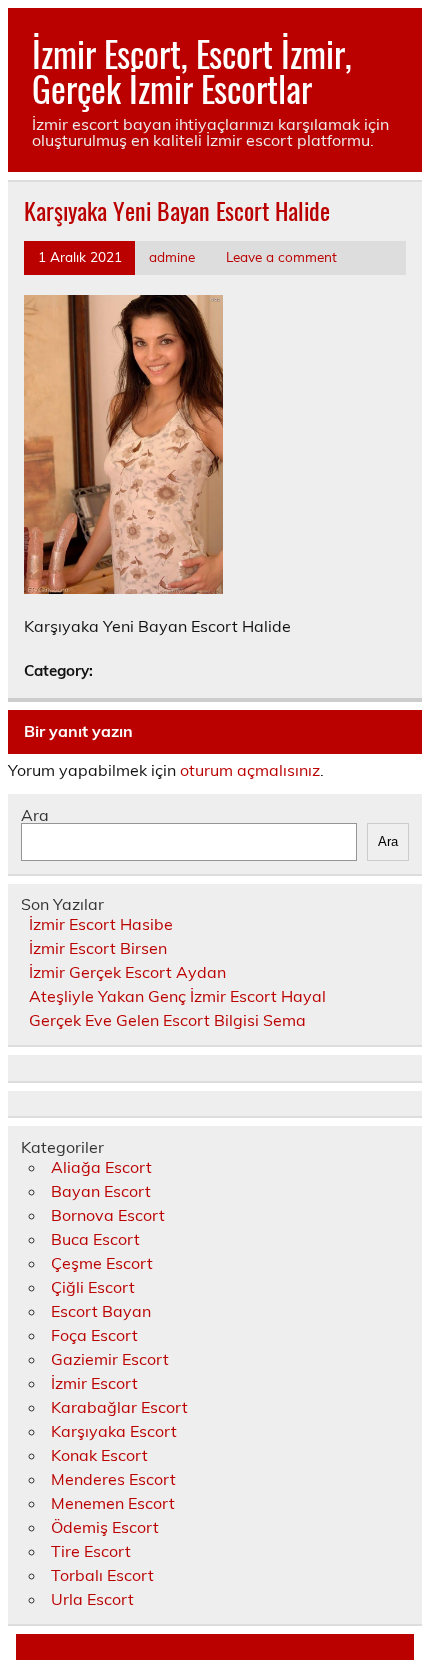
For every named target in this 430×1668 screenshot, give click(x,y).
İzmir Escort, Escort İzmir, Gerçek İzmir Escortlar (192, 70)
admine (172, 256)
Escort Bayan (101, 1311)
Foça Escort (94, 1335)
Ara (35, 815)
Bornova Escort (108, 1215)
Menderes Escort (113, 1479)
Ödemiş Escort (105, 1527)
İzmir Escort (94, 1383)
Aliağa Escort (101, 1167)
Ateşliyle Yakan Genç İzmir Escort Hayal (177, 996)
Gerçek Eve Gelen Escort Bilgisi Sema (167, 1020)
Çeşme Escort (102, 1263)
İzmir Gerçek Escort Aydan (127, 972)
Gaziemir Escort (110, 1359)
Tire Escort (91, 1551)
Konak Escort (99, 1455)
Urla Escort (92, 1599)
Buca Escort (95, 1239)
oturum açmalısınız (250, 770)
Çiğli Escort (93, 1287)
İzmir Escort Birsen (98, 948)
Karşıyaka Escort (114, 1431)
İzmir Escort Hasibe (101, 924)
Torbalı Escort (102, 1575)
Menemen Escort (113, 1503)
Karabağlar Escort (119, 1407)
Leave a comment (281, 256)
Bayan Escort (101, 1191)
